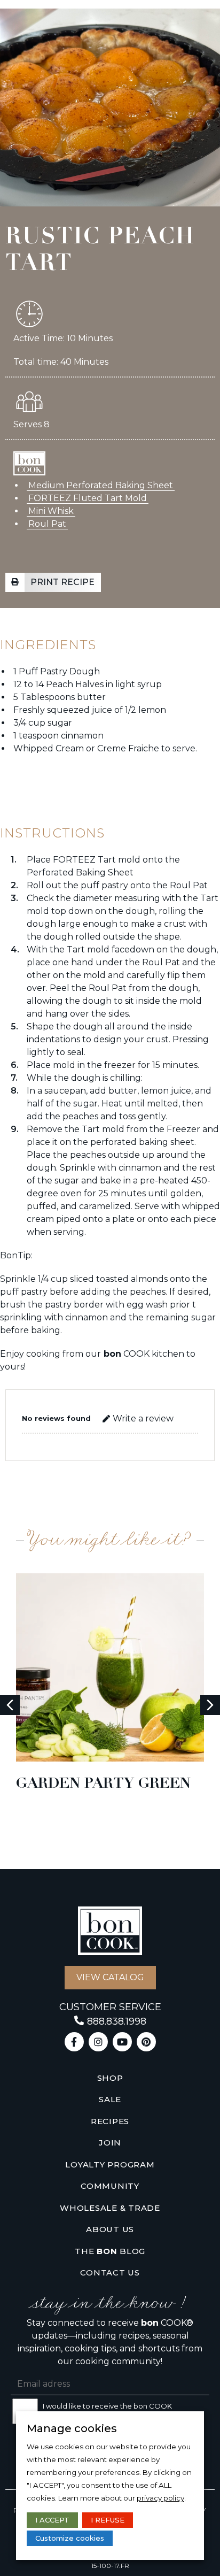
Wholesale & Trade (110, 2208)
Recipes (110, 2121)
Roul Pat (47, 524)
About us (110, 2229)
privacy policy (160, 2498)
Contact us (110, 2273)
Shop (110, 2078)
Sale (110, 2099)
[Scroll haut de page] (15, 24)
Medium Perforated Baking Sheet (101, 485)
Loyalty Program (110, 2164)
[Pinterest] (146, 2042)
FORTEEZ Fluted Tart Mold (88, 498)
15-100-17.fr (110, 2566)
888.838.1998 (117, 2021)
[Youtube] (122, 2042)
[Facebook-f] (74, 2042)
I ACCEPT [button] (52, 2520)
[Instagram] (98, 2042)
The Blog (110, 2251)
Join (110, 2143)
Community (110, 2186)
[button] (53, 582)
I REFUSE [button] (108, 2520)
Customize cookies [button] (70, 2538)
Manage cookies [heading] (72, 2428)
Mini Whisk (51, 511)
